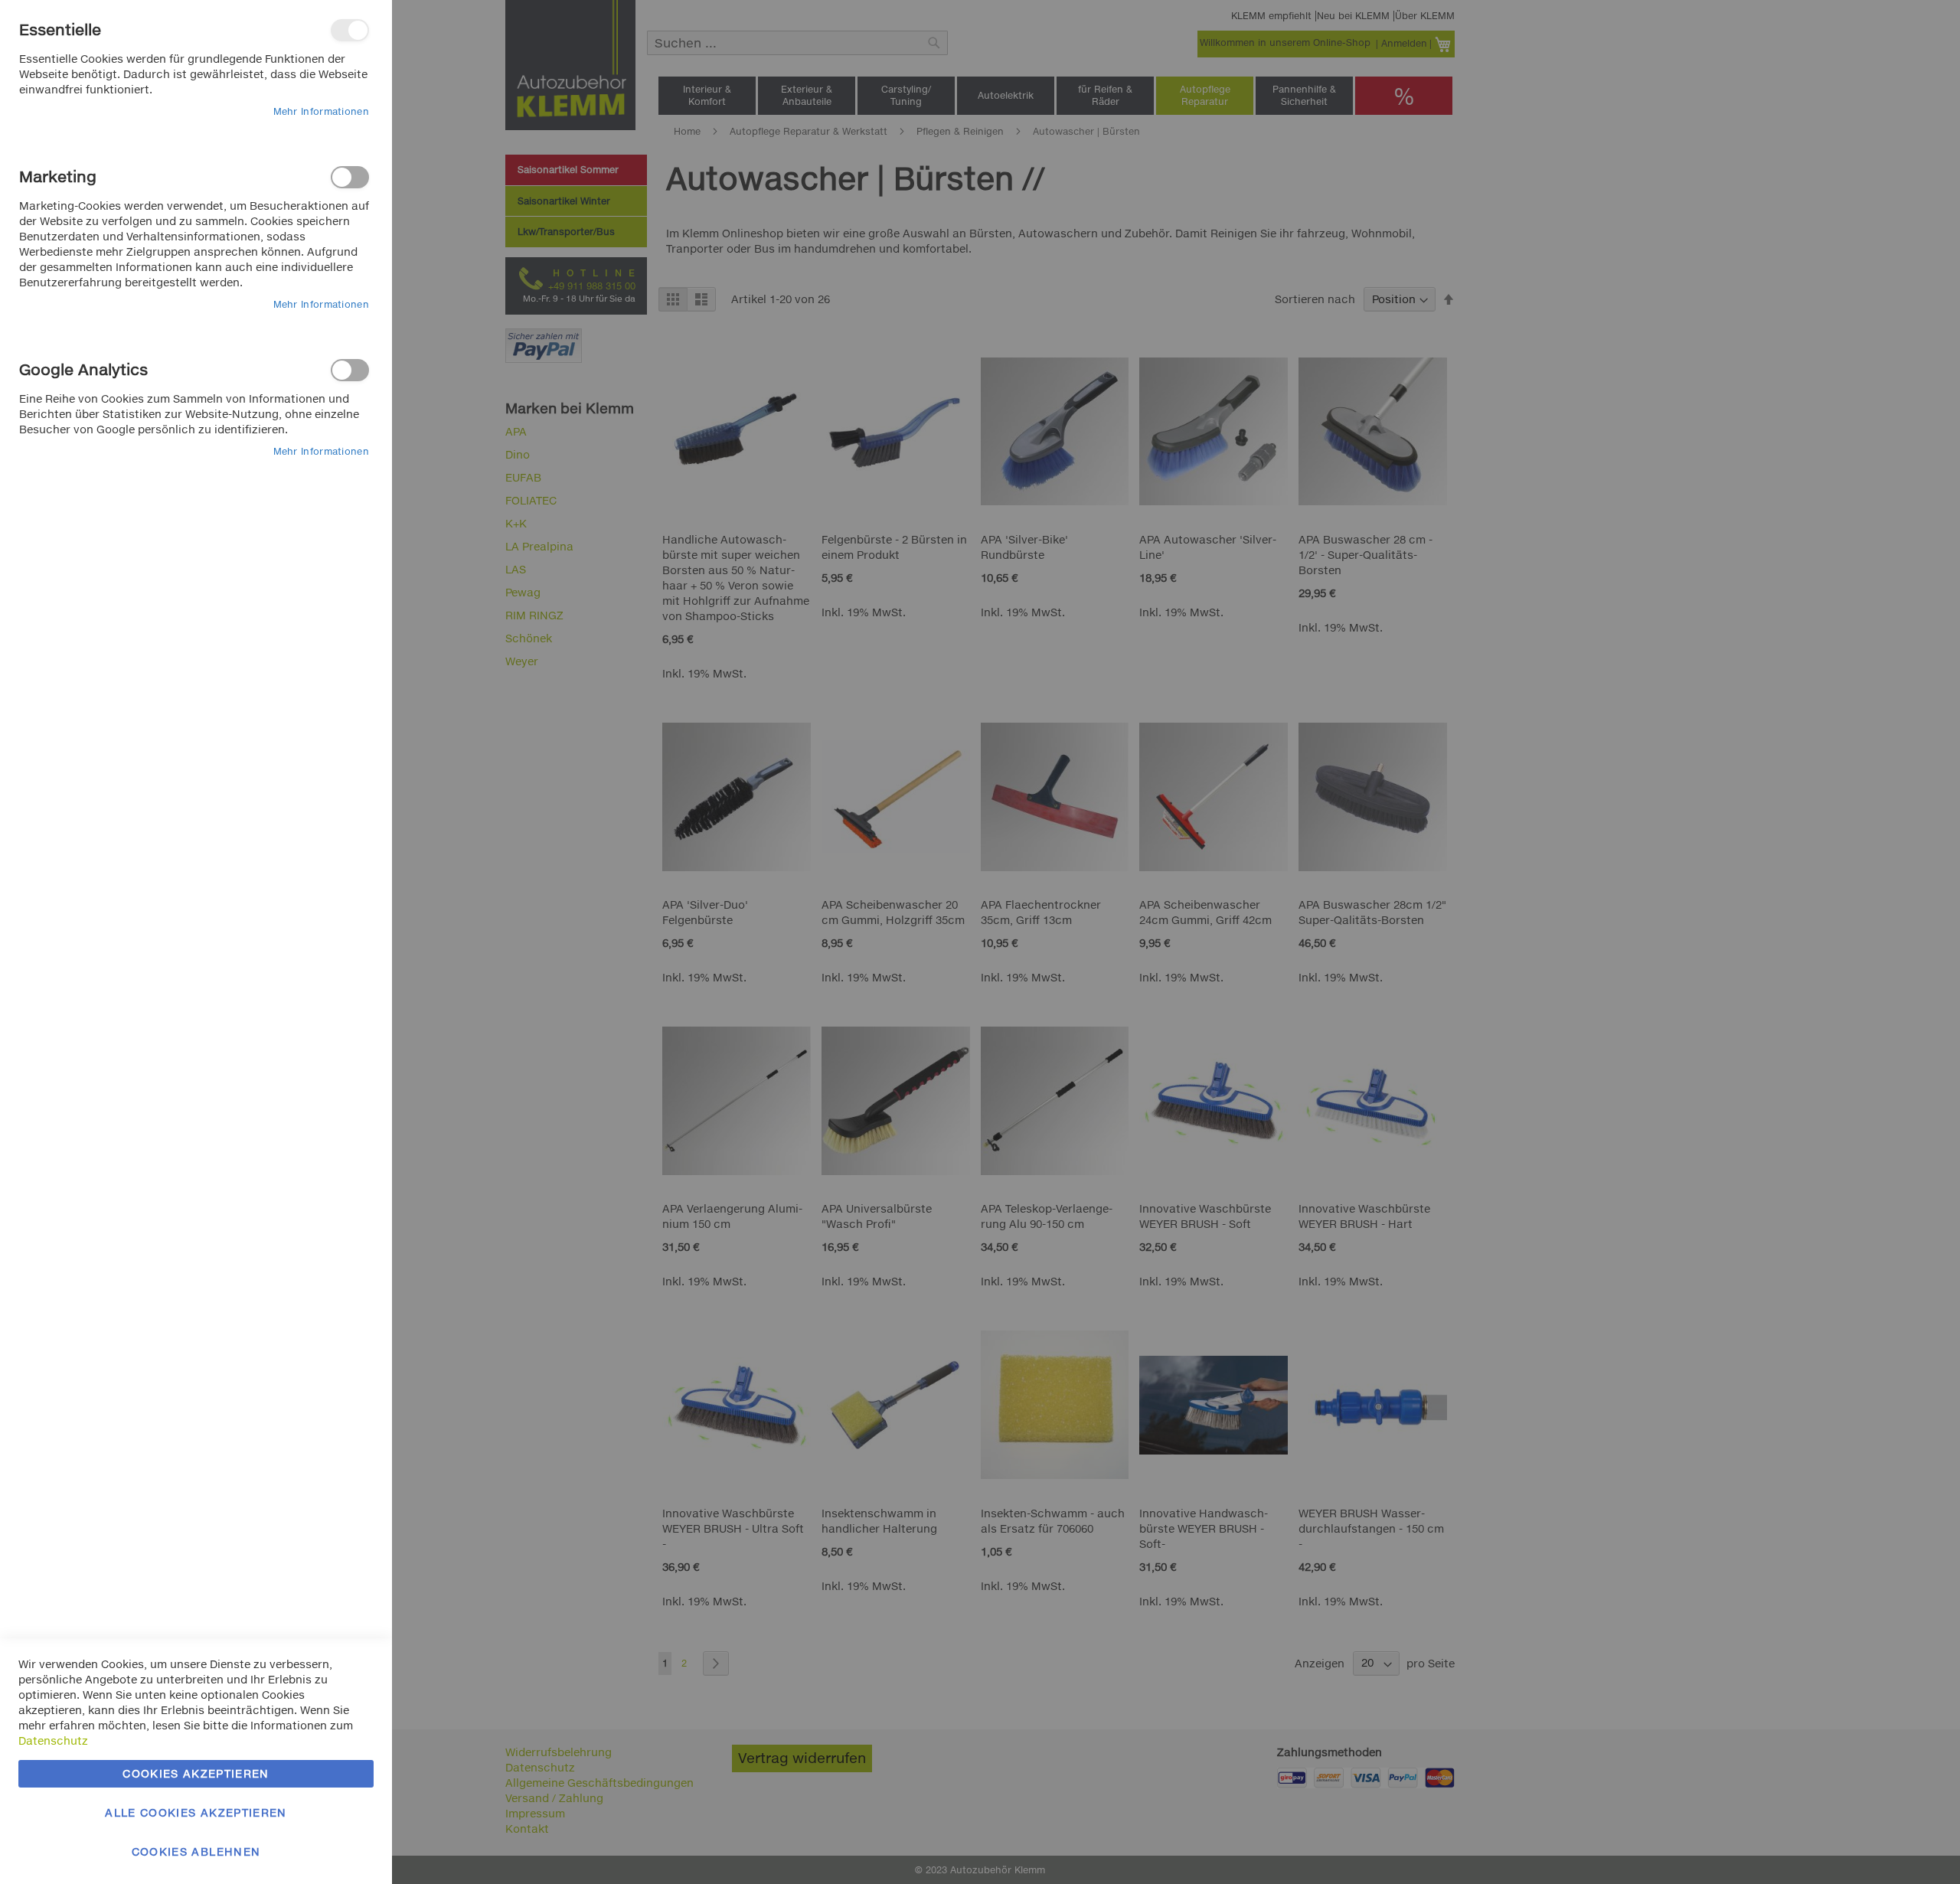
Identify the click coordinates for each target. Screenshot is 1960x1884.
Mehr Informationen (321, 111)
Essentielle (350, 30)
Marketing (350, 177)
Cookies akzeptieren (196, 1773)
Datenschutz (53, 1740)
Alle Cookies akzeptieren (196, 1812)
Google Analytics (350, 370)
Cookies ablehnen (196, 1851)
